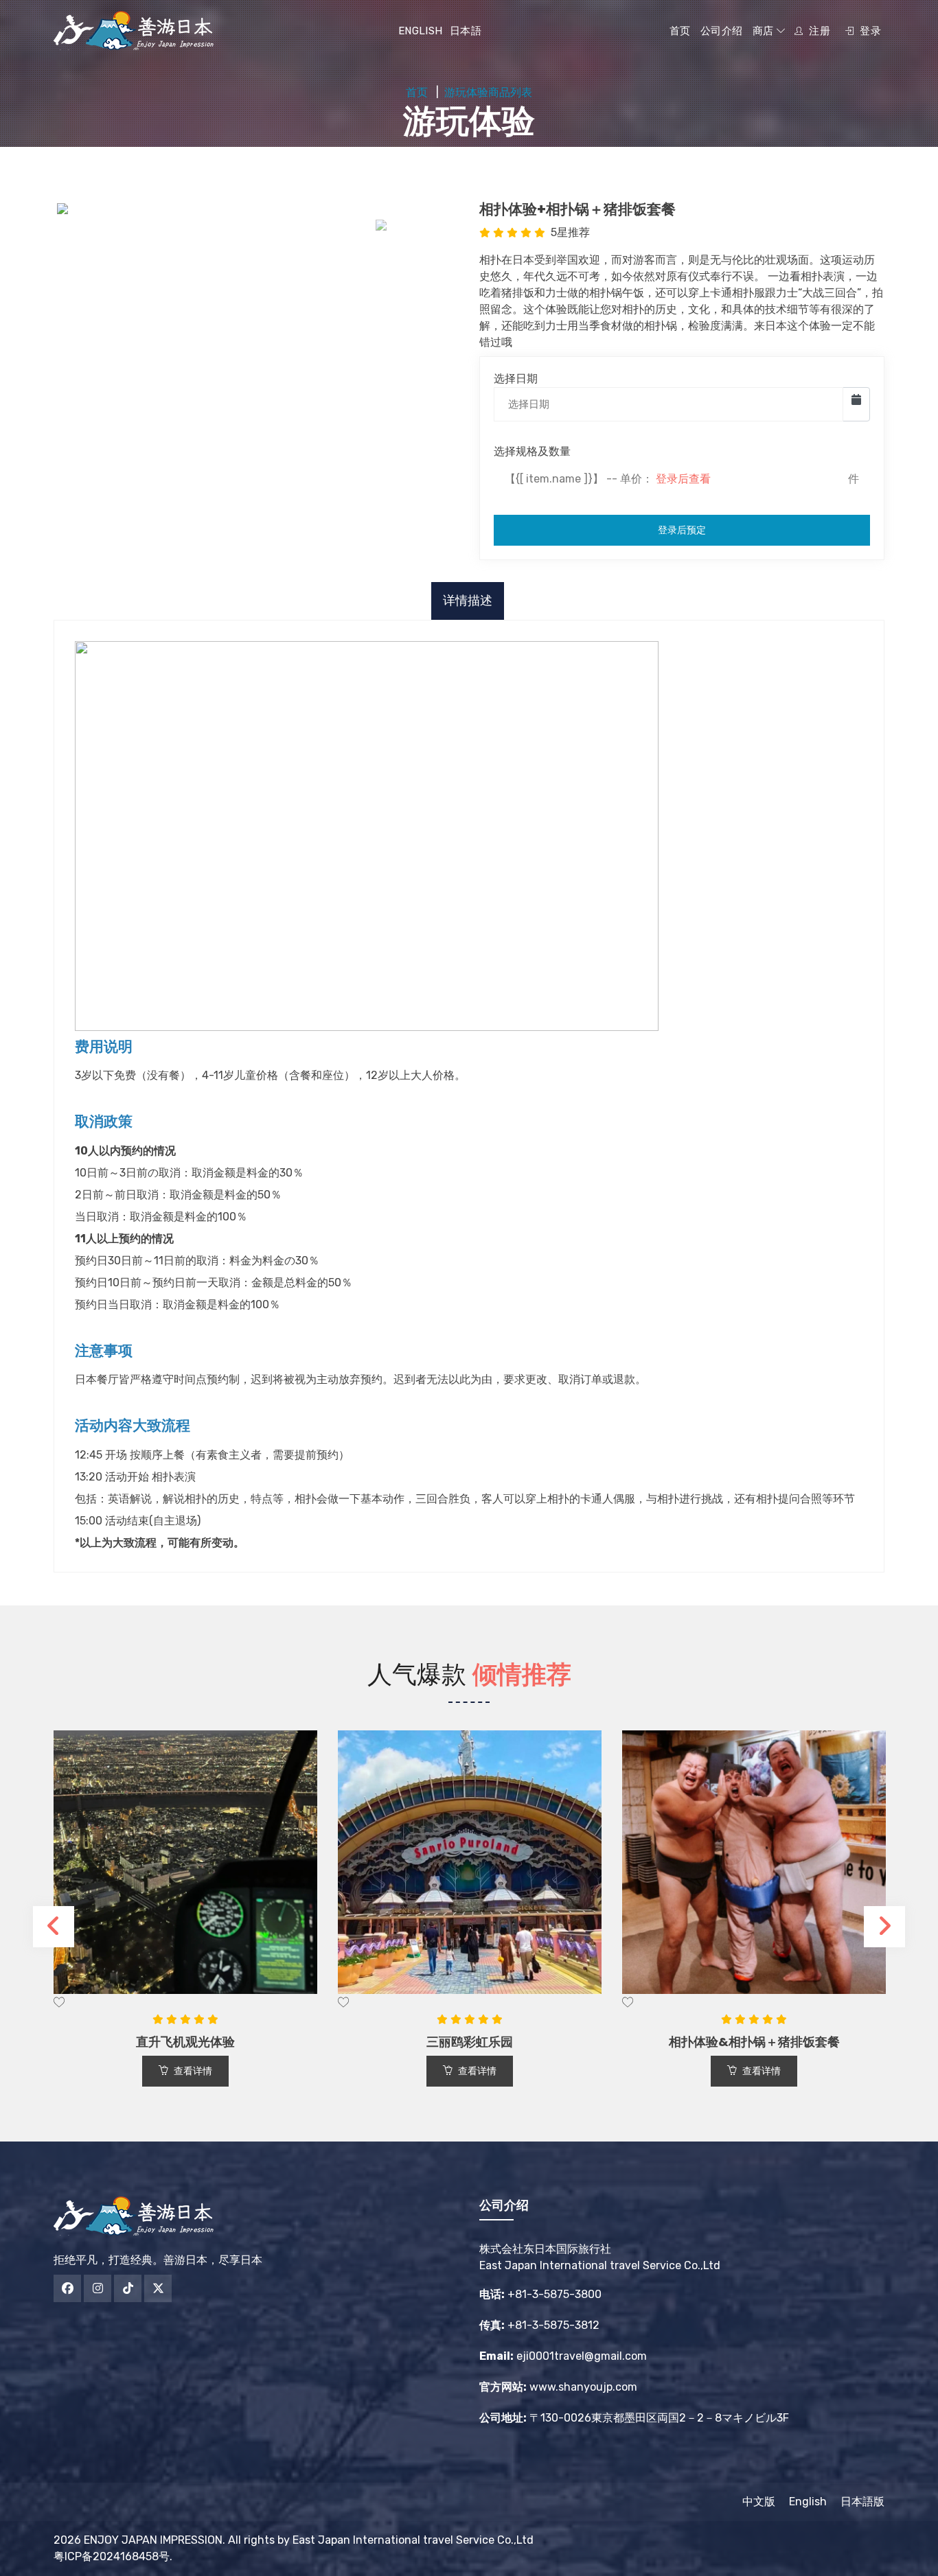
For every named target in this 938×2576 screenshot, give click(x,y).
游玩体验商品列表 (488, 92)
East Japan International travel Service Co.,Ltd (413, 2540)
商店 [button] (765, 31)
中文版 (764, 2502)
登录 (869, 31)
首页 (680, 31)
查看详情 (193, 2071)
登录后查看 (683, 479)
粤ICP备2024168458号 (112, 2556)
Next (884, 1927)
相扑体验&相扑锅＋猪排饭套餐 (754, 2042)
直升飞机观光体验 (185, 2042)
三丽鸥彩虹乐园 (470, 2042)
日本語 (466, 31)
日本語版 (862, 2502)
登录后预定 (682, 530)
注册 (818, 31)
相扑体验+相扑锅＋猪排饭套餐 (577, 209)
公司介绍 (722, 31)
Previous (54, 1927)
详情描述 (468, 601)
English (421, 31)
